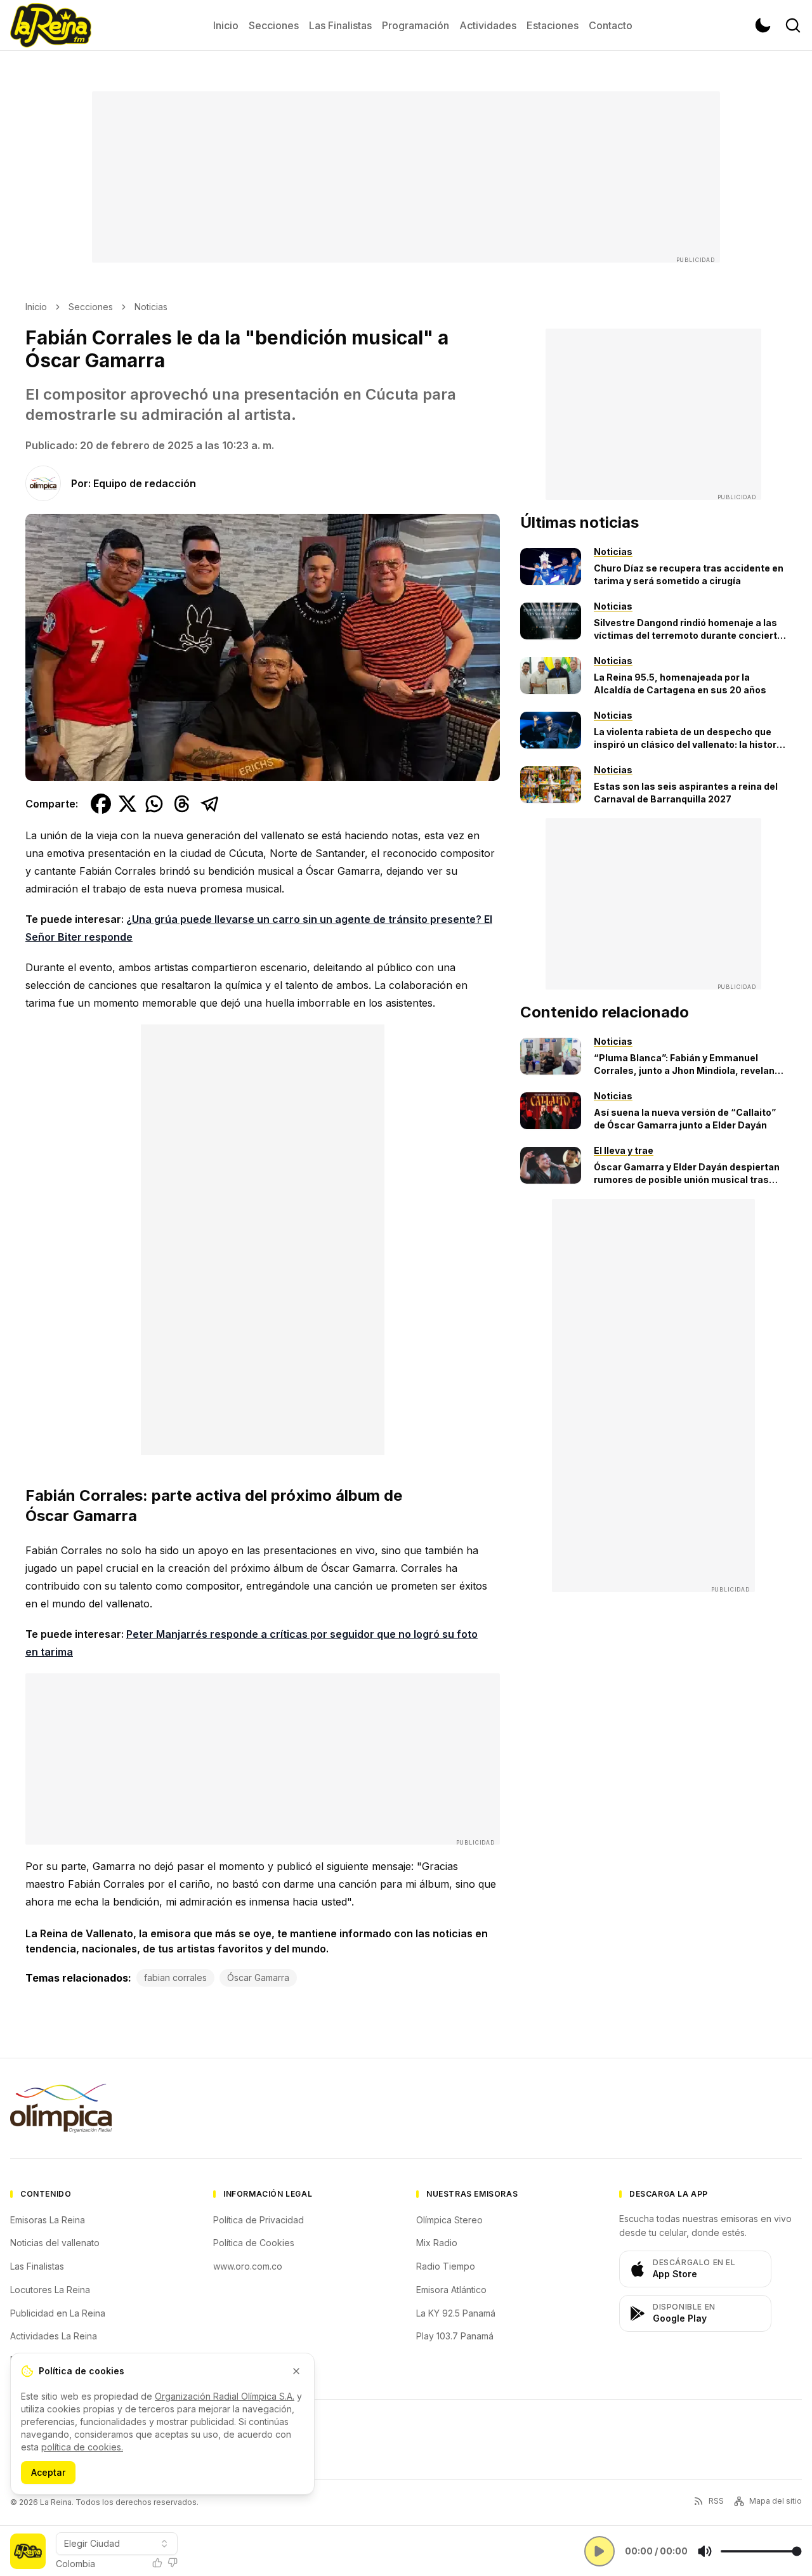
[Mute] (705, 2551)
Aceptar (48, 2472)
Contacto (611, 25)
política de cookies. (82, 2447)
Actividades (488, 25)
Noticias (151, 307)
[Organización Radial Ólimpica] (61, 2108)
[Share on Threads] (182, 804)
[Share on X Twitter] (128, 804)
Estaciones (553, 25)
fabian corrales (175, 1978)
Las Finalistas (340, 25)
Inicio (226, 25)
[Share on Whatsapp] (154, 804)
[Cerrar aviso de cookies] (296, 2371)
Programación (416, 25)
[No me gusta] (173, 2563)
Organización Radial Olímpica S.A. (225, 2396)
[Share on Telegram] (210, 804)
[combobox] (117, 2544)
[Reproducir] (599, 2551)
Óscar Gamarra (258, 1978)
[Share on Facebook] (101, 804)
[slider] (761, 2551)
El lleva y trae (624, 1150)
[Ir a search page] (793, 25)
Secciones (274, 25)
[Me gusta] (157, 2563)
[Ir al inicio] (51, 25)
